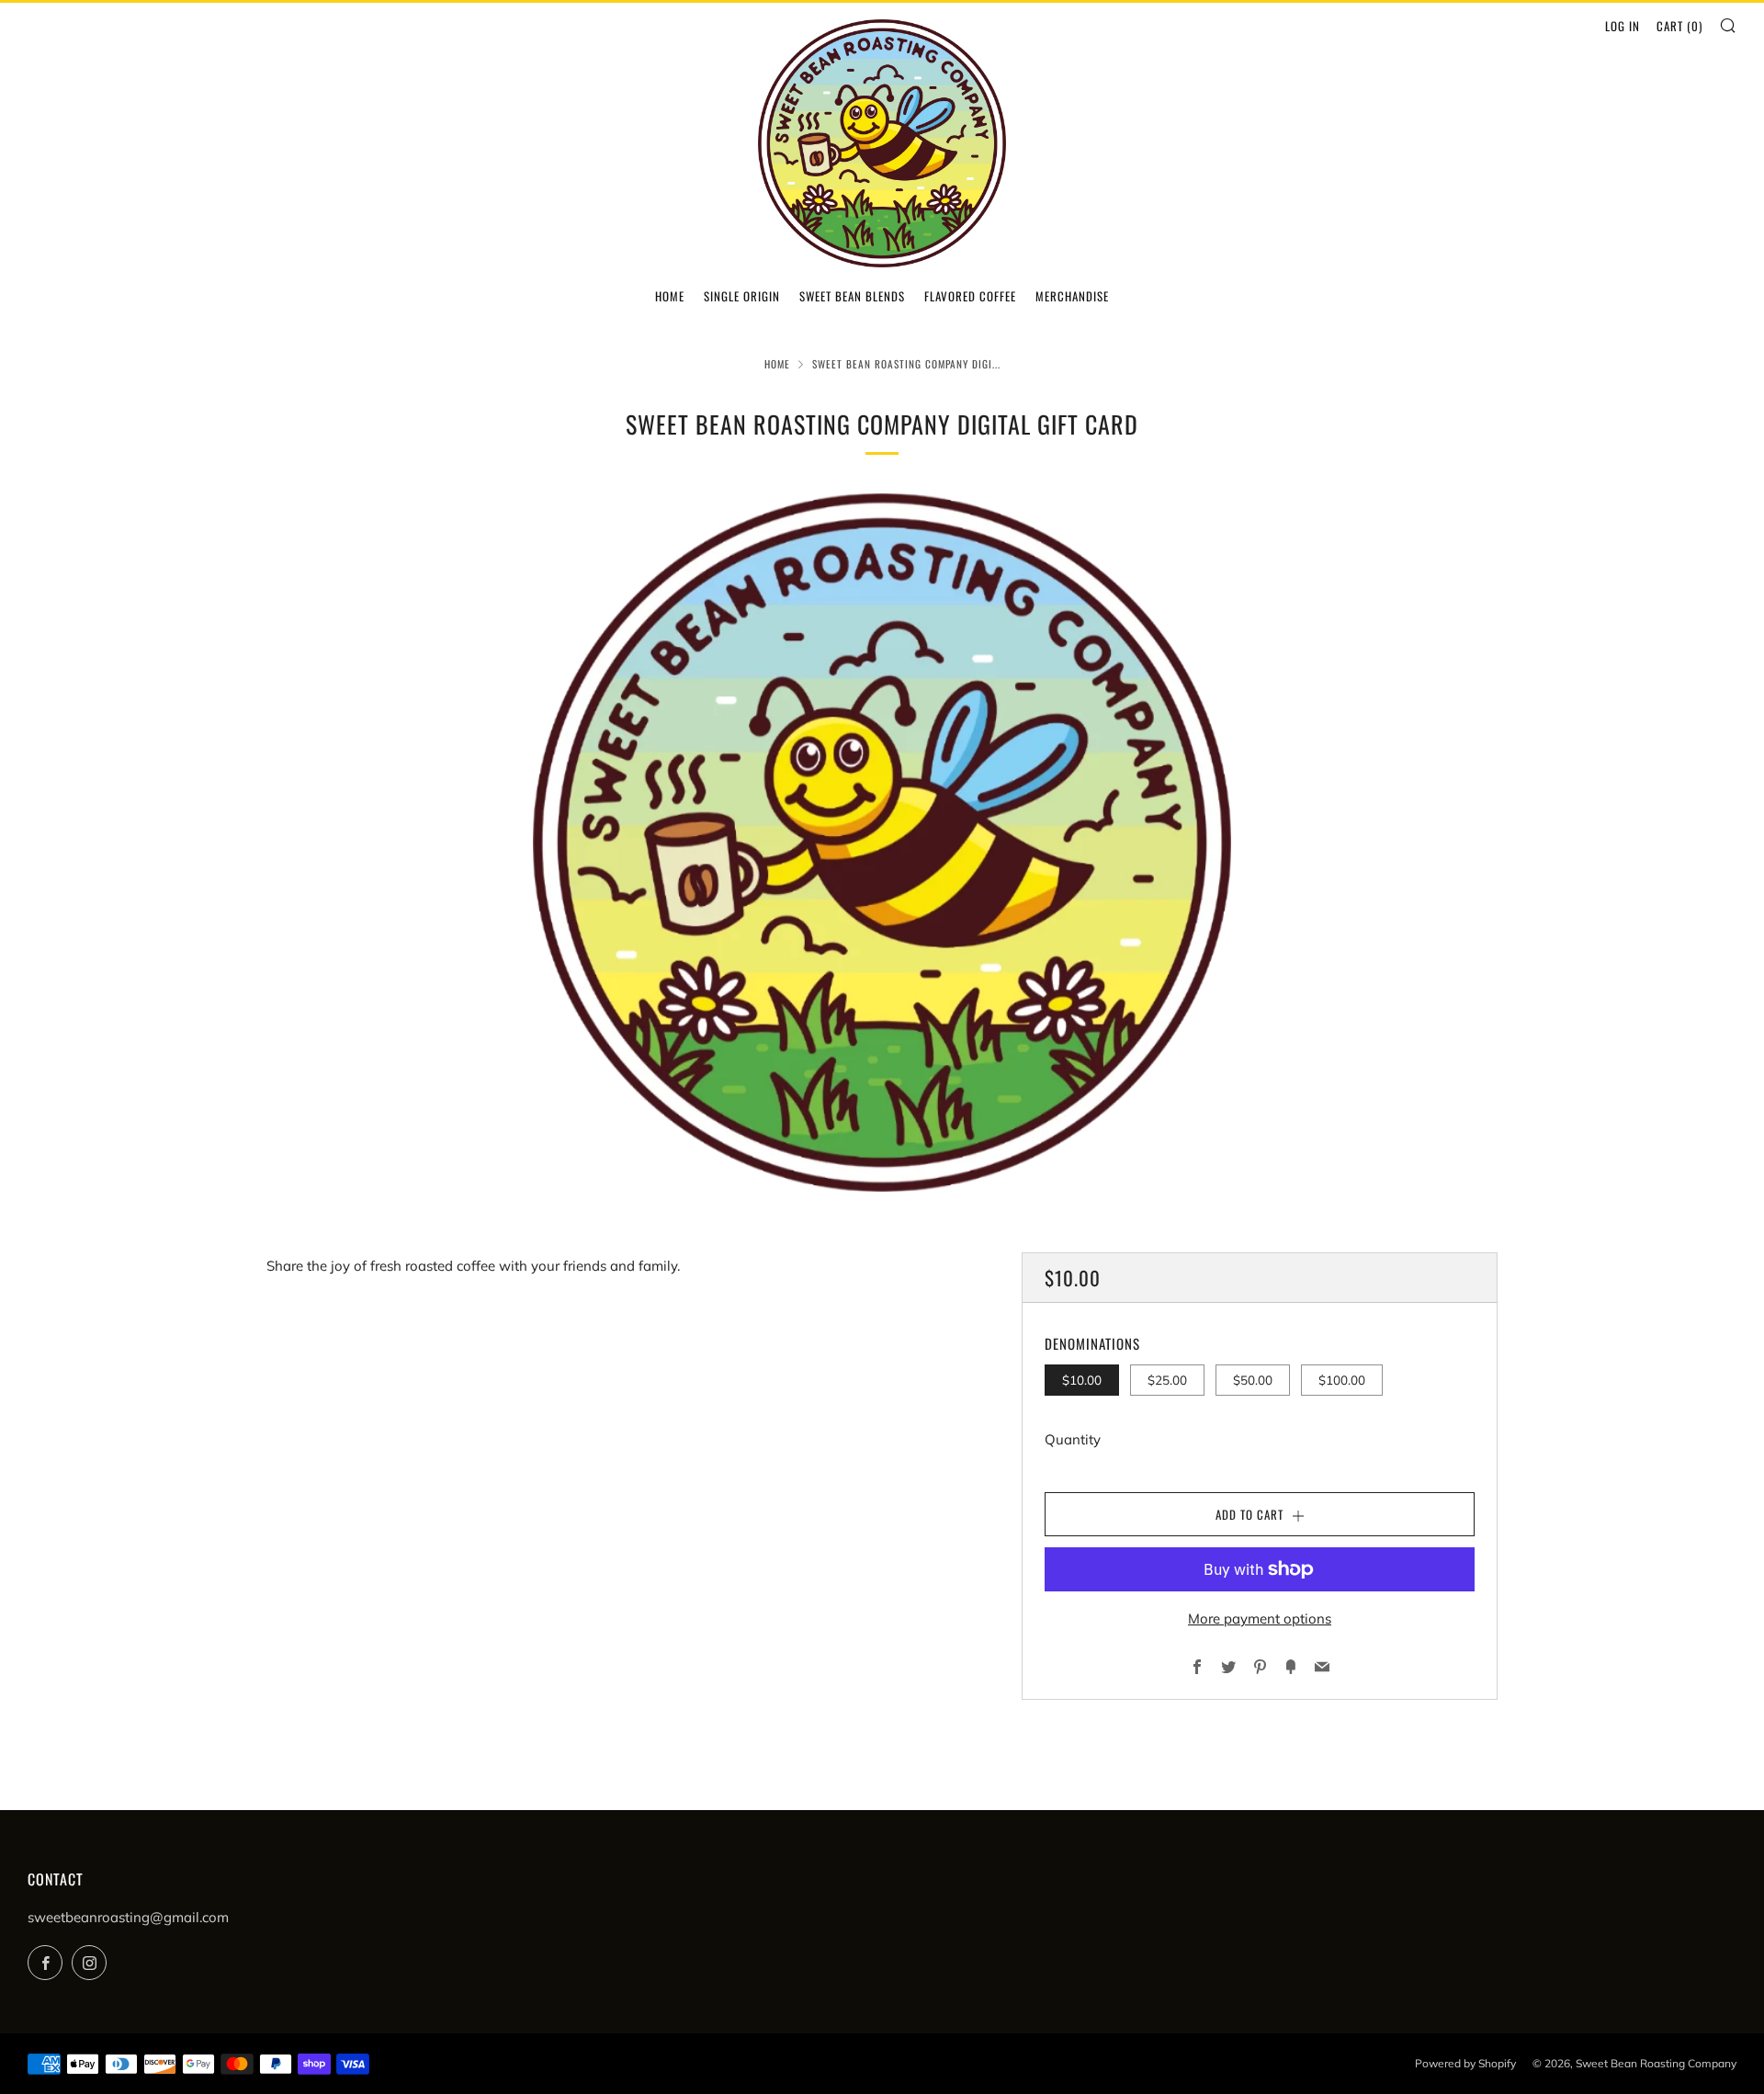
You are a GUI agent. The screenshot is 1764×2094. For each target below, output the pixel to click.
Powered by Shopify (1465, 2063)
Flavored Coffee (970, 296)
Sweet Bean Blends (852, 296)
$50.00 (1253, 1380)
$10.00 (1082, 1380)
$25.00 (1167, 1380)
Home (670, 296)
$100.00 (1342, 1380)
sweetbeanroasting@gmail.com (128, 1917)
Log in (1623, 26)
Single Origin (742, 296)
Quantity (1073, 1439)
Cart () (1679, 26)
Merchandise (1072, 296)
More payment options (1260, 1619)
